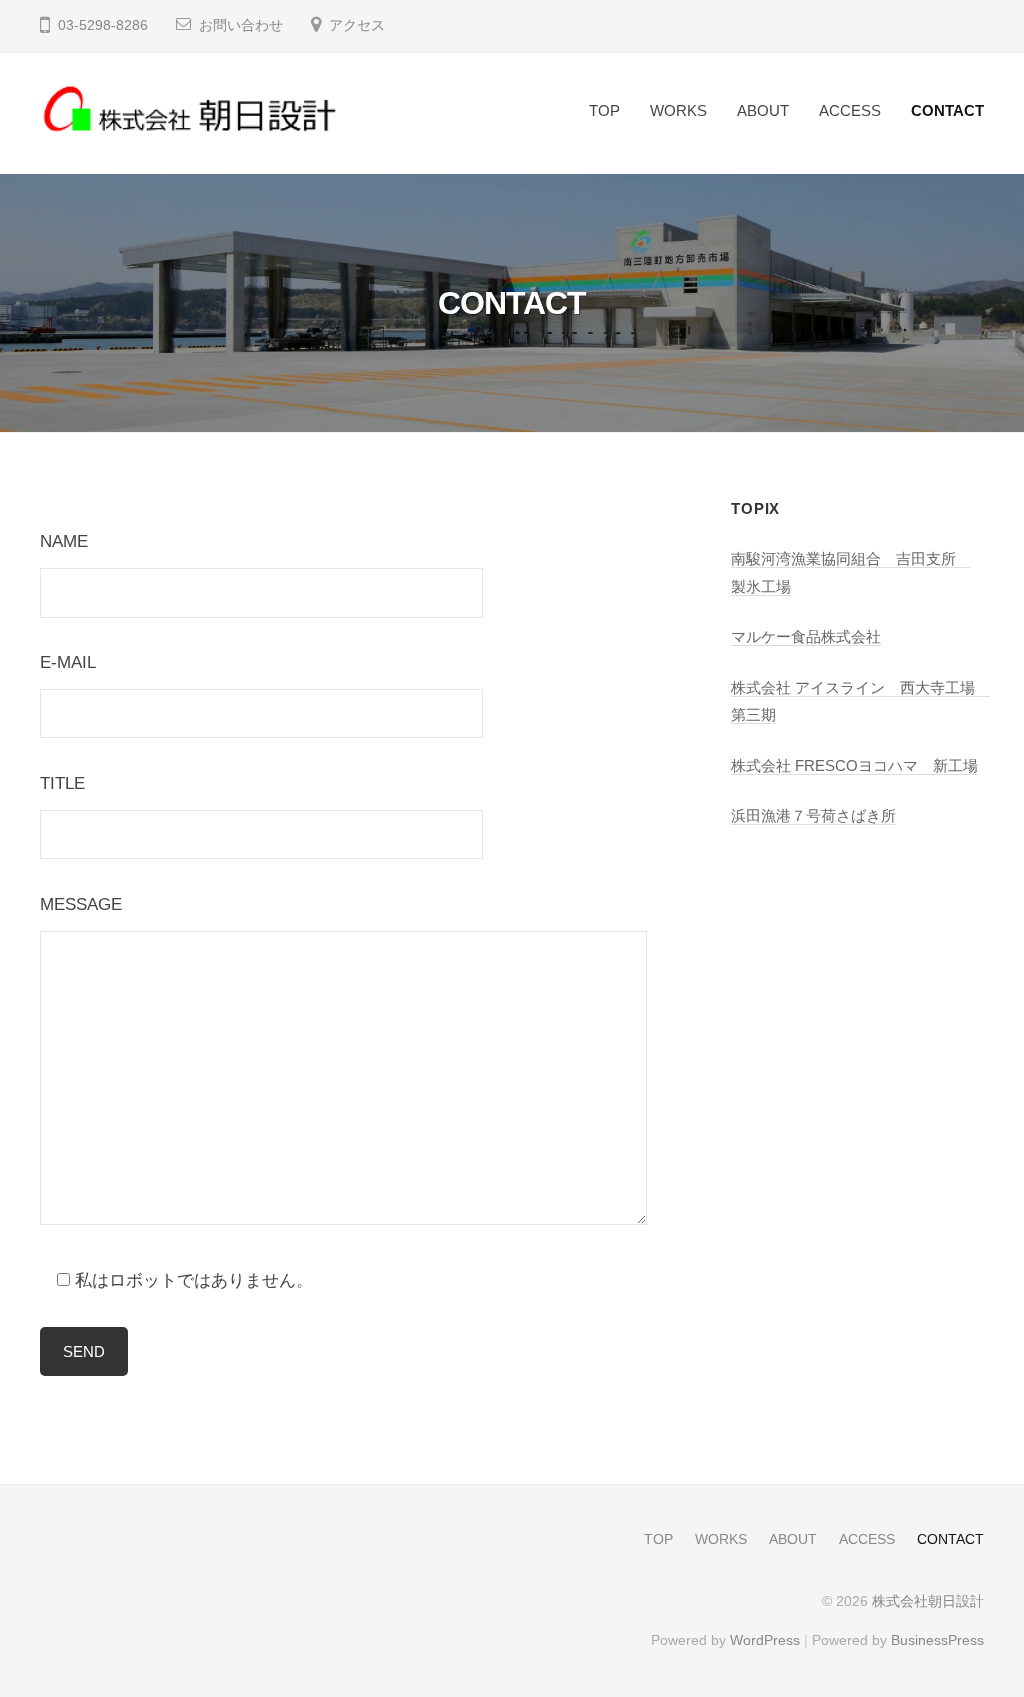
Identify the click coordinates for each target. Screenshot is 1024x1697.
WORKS (678, 110)
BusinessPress (937, 1640)
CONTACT (947, 110)
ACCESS (850, 110)
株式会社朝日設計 (928, 1601)
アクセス (357, 25)
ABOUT (763, 110)
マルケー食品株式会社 (806, 636)
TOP (604, 110)
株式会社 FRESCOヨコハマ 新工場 (854, 765)
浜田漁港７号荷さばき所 (813, 815)
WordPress (765, 1640)
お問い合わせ (241, 25)
